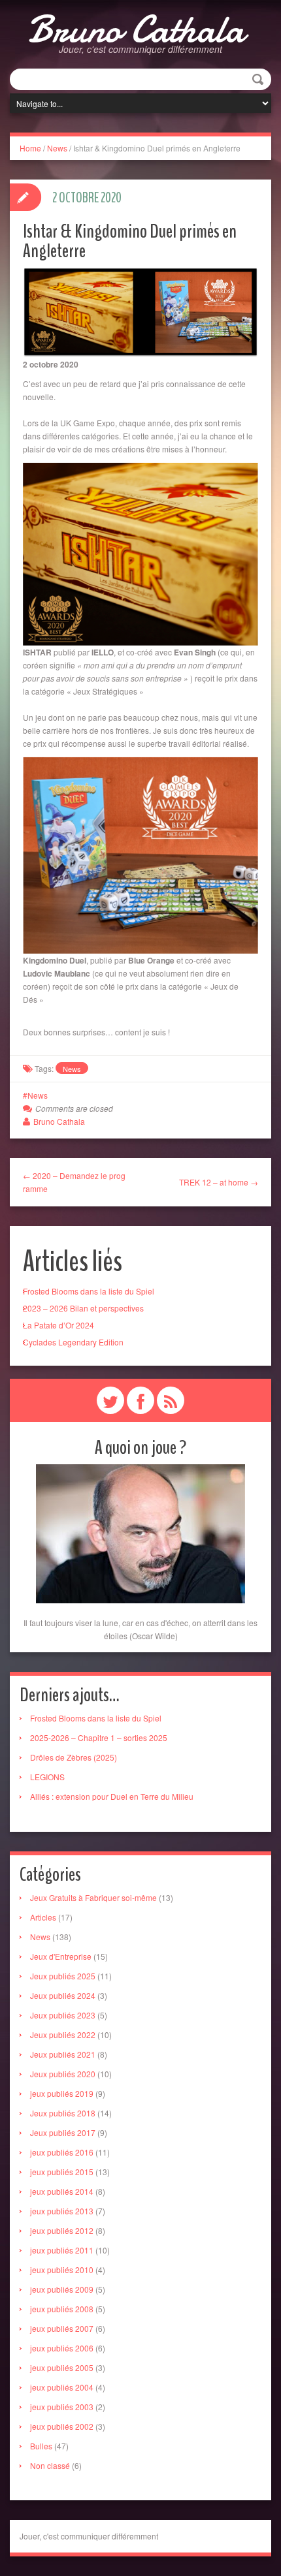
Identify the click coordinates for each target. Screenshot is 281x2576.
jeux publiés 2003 (62, 2407)
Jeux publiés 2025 (63, 1976)
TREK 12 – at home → (219, 1182)
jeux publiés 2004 (62, 2387)
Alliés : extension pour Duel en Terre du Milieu (112, 1796)
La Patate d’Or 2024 (58, 1325)
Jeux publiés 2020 (63, 2074)
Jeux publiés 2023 (63, 2015)
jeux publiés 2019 (62, 2093)
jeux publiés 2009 (62, 2289)
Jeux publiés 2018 (63, 2113)
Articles (43, 1917)
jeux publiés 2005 (62, 2367)
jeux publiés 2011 (62, 2250)
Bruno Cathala (136, 29)
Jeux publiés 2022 (63, 2034)
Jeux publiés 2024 (63, 1995)
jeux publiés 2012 (62, 2230)
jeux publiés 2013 (62, 2211)
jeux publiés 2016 (62, 2152)
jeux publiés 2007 (62, 2328)
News (57, 148)
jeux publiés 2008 (62, 2309)
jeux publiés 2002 (62, 2426)
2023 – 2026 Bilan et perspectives (83, 1308)
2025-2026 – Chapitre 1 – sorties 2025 (99, 1737)
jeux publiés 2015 (62, 2172)
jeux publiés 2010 (62, 2270)
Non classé (50, 2465)
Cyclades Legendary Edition (73, 1342)
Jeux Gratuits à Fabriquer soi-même (93, 1897)
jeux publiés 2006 (62, 2348)
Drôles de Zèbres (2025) (74, 1757)
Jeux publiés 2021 (63, 2054)
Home (30, 148)
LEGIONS (47, 1777)
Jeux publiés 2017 (63, 2132)
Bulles (41, 2446)
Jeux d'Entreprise (61, 1956)
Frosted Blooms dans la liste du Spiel (89, 1291)
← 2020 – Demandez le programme (74, 1182)
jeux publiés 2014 (62, 2191)
